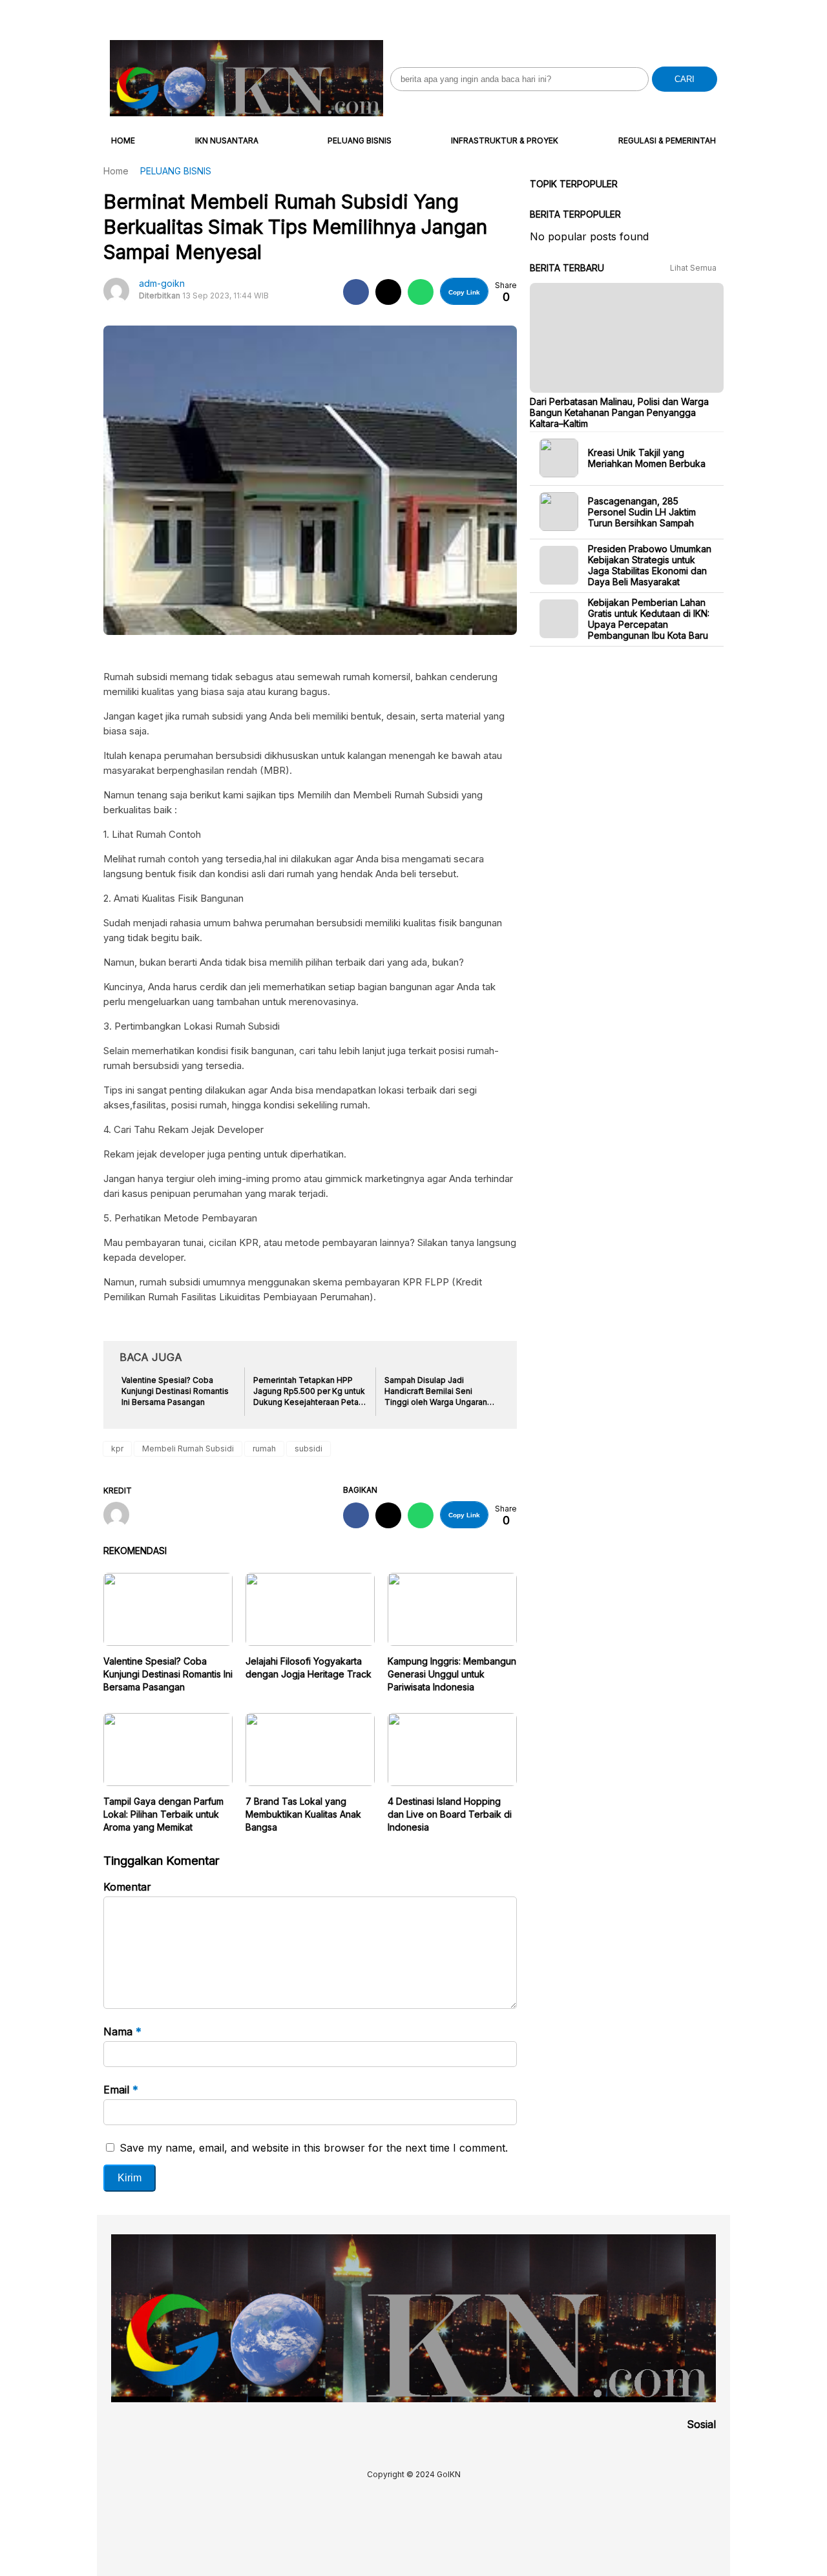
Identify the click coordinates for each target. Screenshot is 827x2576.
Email (121, 2090)
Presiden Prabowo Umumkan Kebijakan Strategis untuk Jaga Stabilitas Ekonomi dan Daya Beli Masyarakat (650, 565)
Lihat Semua (694, 268)
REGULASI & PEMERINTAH (667, 140)
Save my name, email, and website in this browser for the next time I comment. (314, 2148)
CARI (685, 79)
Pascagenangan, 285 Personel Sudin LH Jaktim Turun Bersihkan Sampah (642, 511)
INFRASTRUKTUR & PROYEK (505, 140)
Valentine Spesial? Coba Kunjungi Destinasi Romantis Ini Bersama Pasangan (168, 1674)
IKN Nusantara (227, 140)
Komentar (127, 1887)
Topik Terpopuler (574, 184)
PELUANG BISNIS (360, 140)
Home (123, 140)
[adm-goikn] (121, 1516)
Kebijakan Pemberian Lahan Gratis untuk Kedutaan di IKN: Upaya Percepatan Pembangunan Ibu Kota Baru (649, 619)
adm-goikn (162, 283)
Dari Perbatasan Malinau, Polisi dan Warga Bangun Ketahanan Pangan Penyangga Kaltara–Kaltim (619, 412)
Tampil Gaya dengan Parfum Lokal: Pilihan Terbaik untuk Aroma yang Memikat (163, 1814)
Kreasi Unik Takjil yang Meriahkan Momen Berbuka (647, 458)
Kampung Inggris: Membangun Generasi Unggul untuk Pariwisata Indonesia (452, 1674)
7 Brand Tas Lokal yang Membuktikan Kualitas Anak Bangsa (303, 1814)
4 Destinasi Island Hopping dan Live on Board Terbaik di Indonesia (450, 1814)
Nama (122, 2031)
